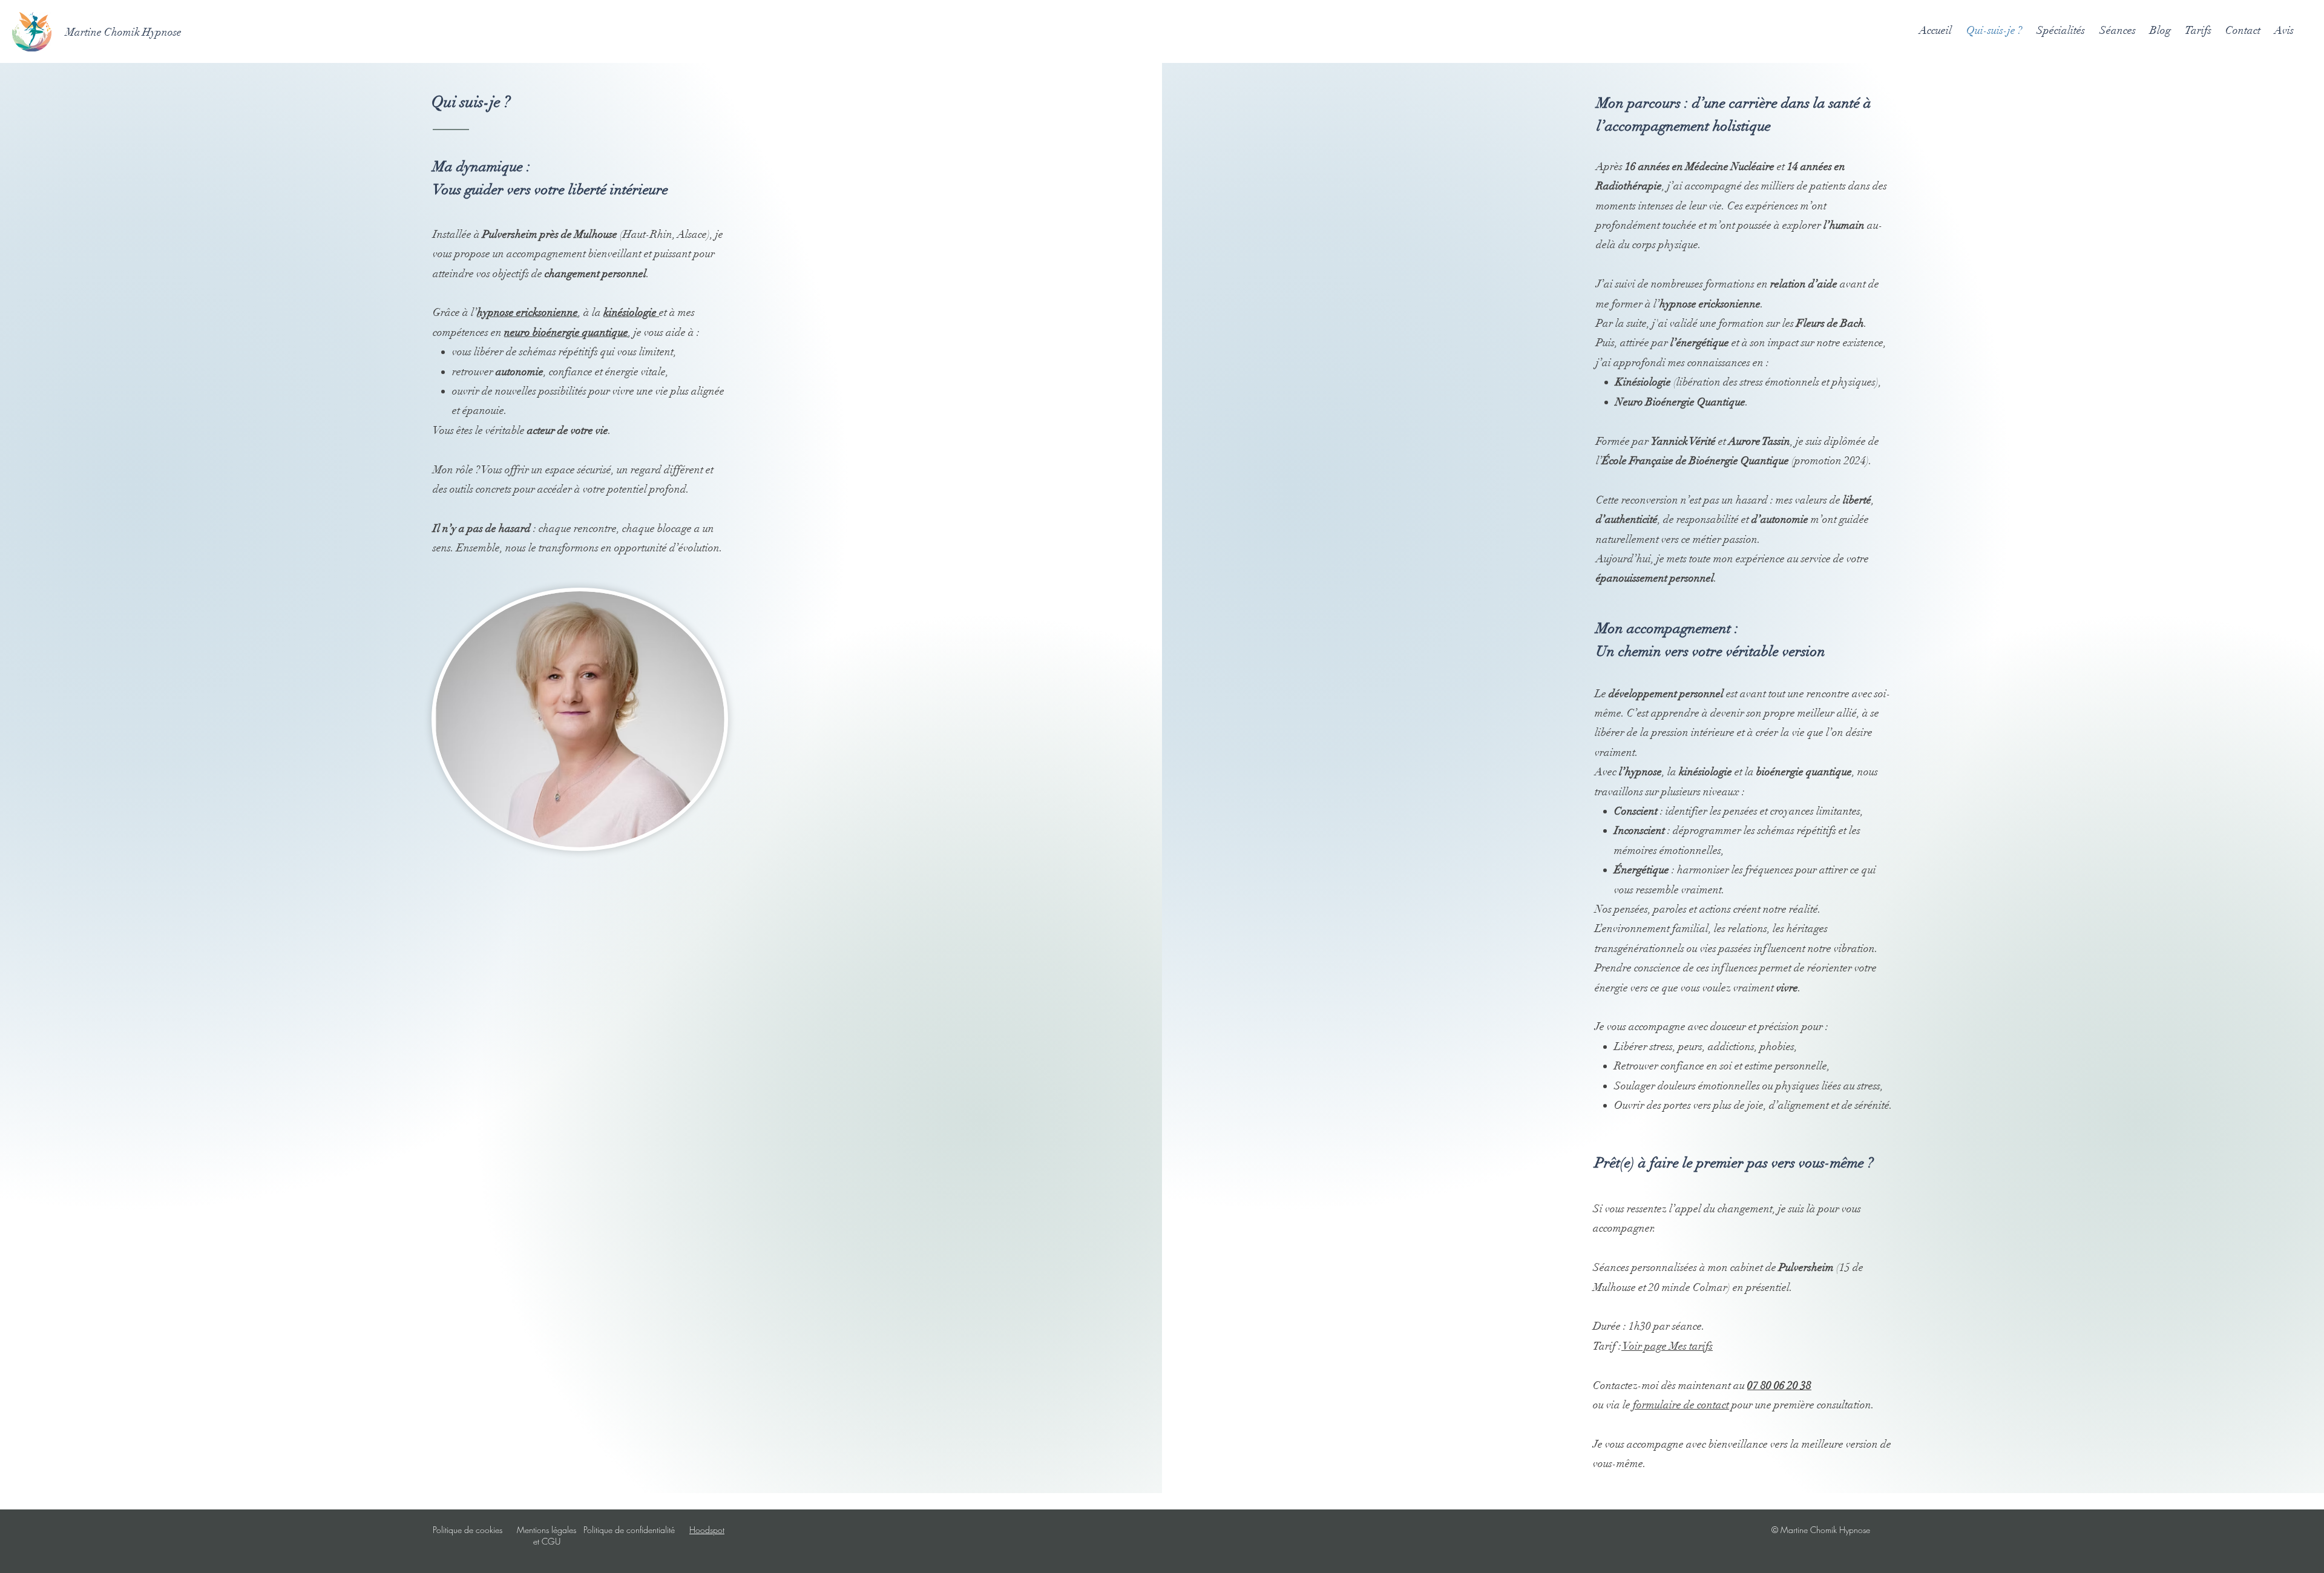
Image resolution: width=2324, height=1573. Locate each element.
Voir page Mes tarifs (1667, 1346)
